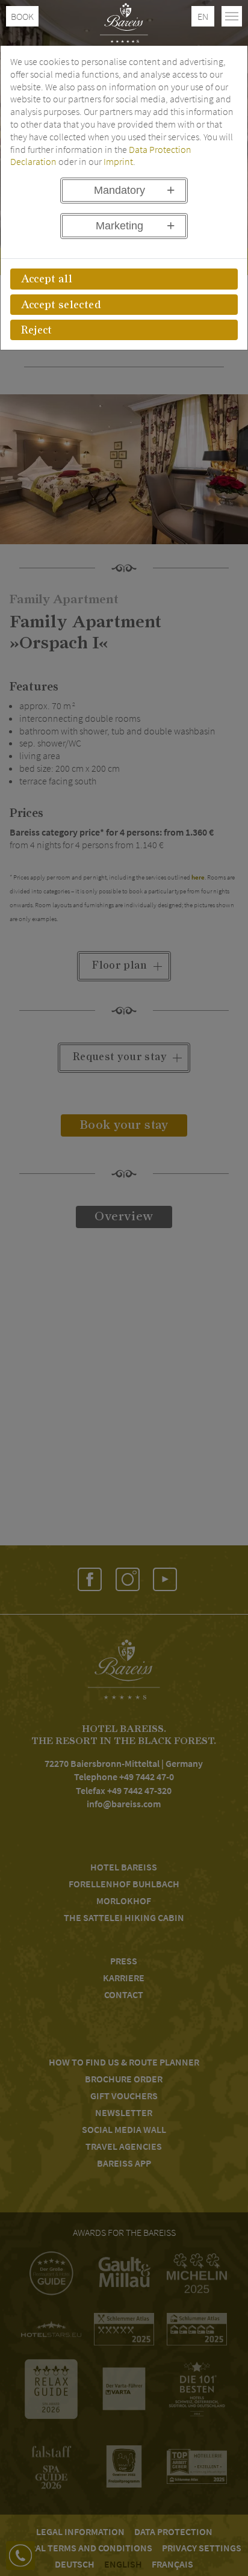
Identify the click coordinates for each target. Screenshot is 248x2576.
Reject (37, 331)
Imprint (118, 161)
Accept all (47, 279)
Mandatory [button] (119, 190)
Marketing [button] (119, 226)
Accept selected (61, 305)
